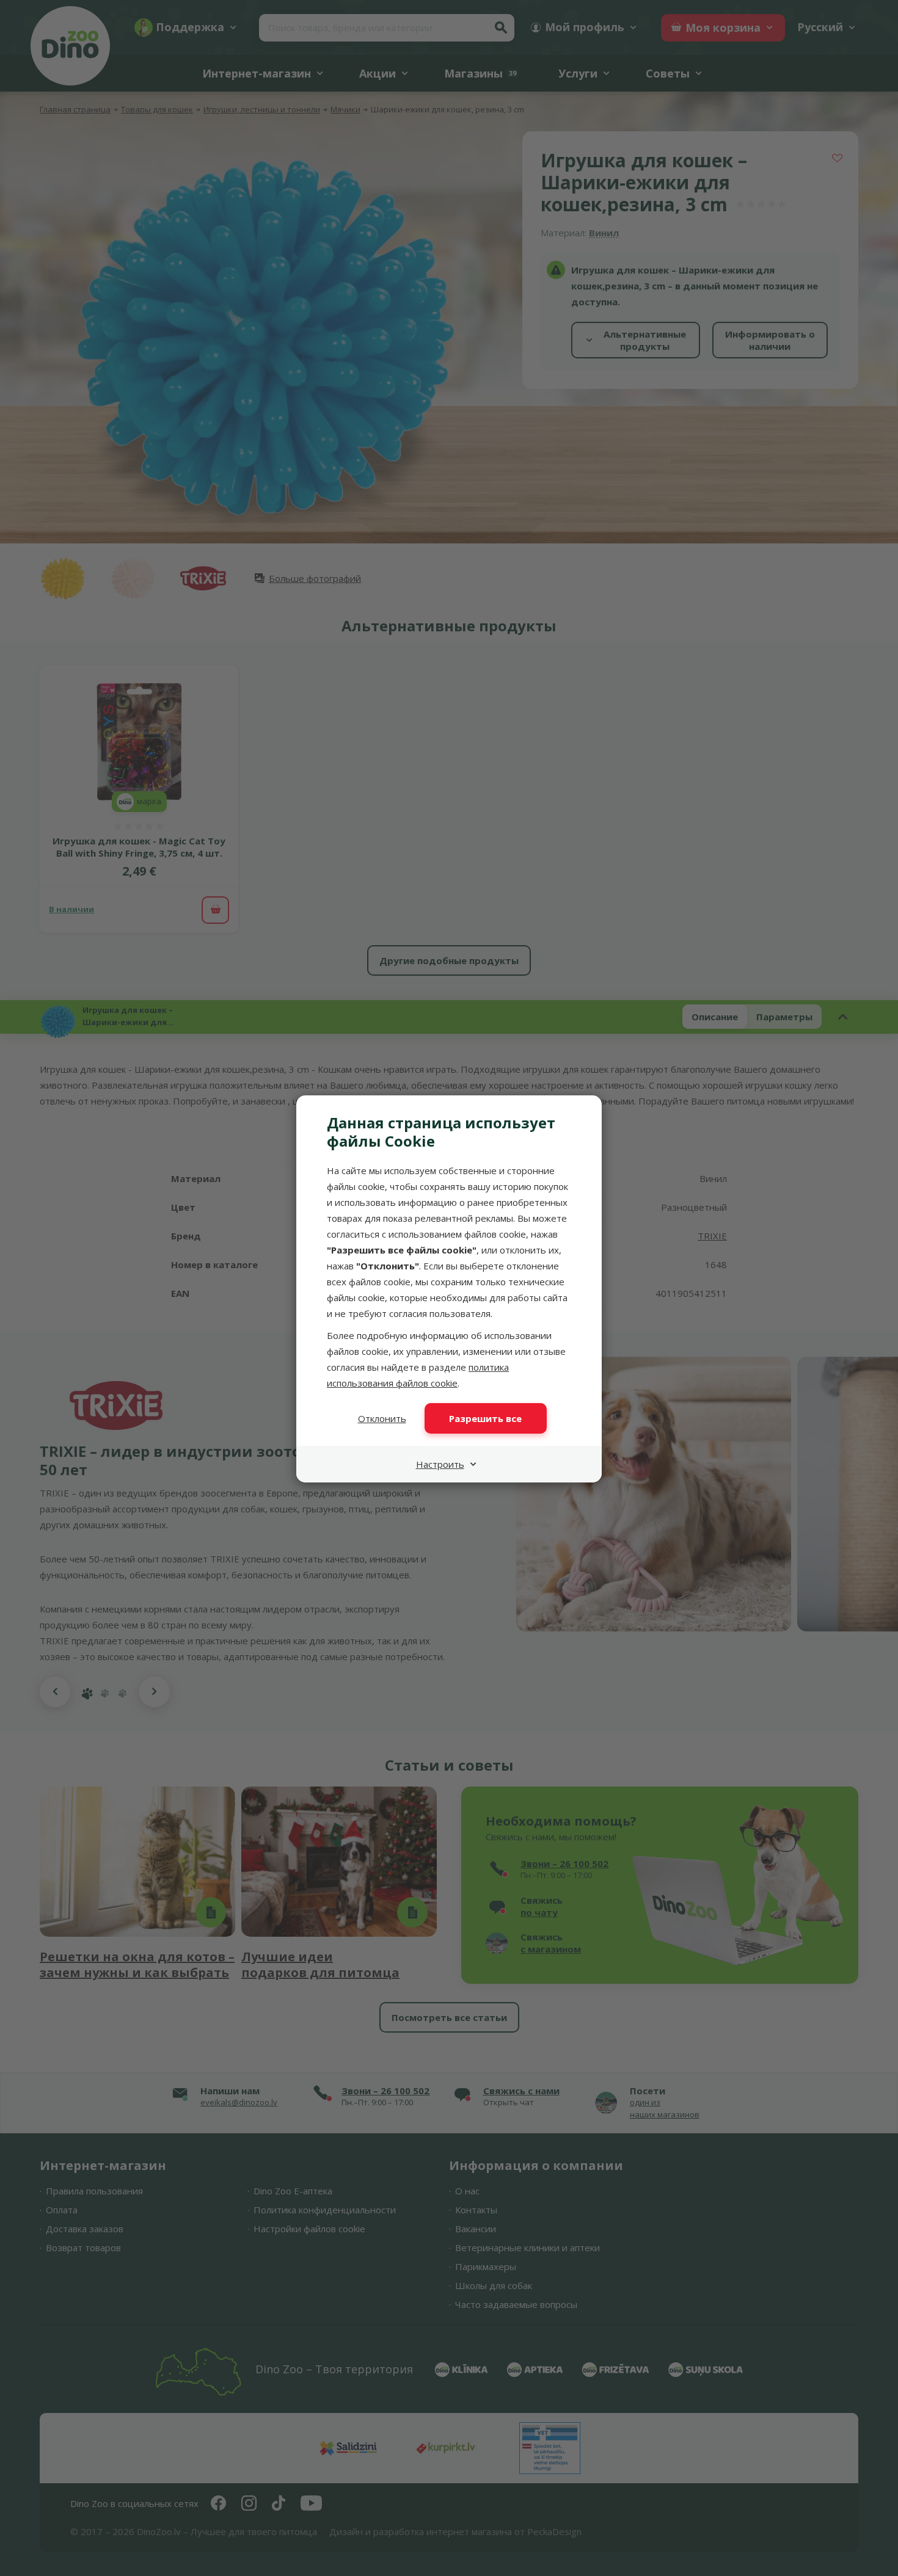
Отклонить (382, 1418)
